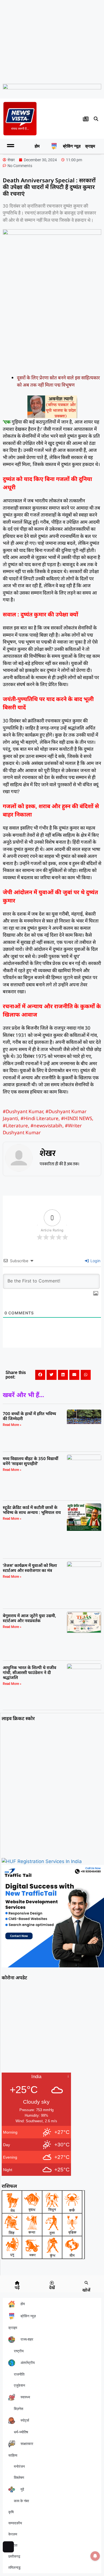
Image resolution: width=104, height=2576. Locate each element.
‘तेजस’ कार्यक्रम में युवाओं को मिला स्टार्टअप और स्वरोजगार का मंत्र (30, 1568)
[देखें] (52, 2283)
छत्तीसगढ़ (14, 2556)
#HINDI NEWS (77, 1118)
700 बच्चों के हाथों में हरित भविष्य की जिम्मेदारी (29, 1416)
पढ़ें (17, 2287)
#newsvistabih (46, 1126)
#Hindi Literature (40, 1118)
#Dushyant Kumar (23, 1111)
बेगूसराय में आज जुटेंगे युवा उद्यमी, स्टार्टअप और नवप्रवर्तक (29, 1618)
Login (95, 1261)
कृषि (11, 2512)
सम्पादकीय (15, 2523)
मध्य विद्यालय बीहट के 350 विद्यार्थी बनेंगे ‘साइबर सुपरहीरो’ (31, 1461)
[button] (96, 119)
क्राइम (90, 146)
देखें (52, 2287)
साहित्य (13, 2455)
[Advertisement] (52, 41)
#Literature (15, 1126)
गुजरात (13, 2545)
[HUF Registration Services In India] (42, 1861)
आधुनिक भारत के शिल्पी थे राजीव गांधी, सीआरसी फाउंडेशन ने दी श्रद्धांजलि (30, 1672)
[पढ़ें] (17, 2283)
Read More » (12, 1425)
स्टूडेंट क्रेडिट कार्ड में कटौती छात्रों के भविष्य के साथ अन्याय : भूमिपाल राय (32, 1510)
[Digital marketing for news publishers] (53, 1966)
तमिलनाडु (14, 2568)
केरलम (13, 2534)
